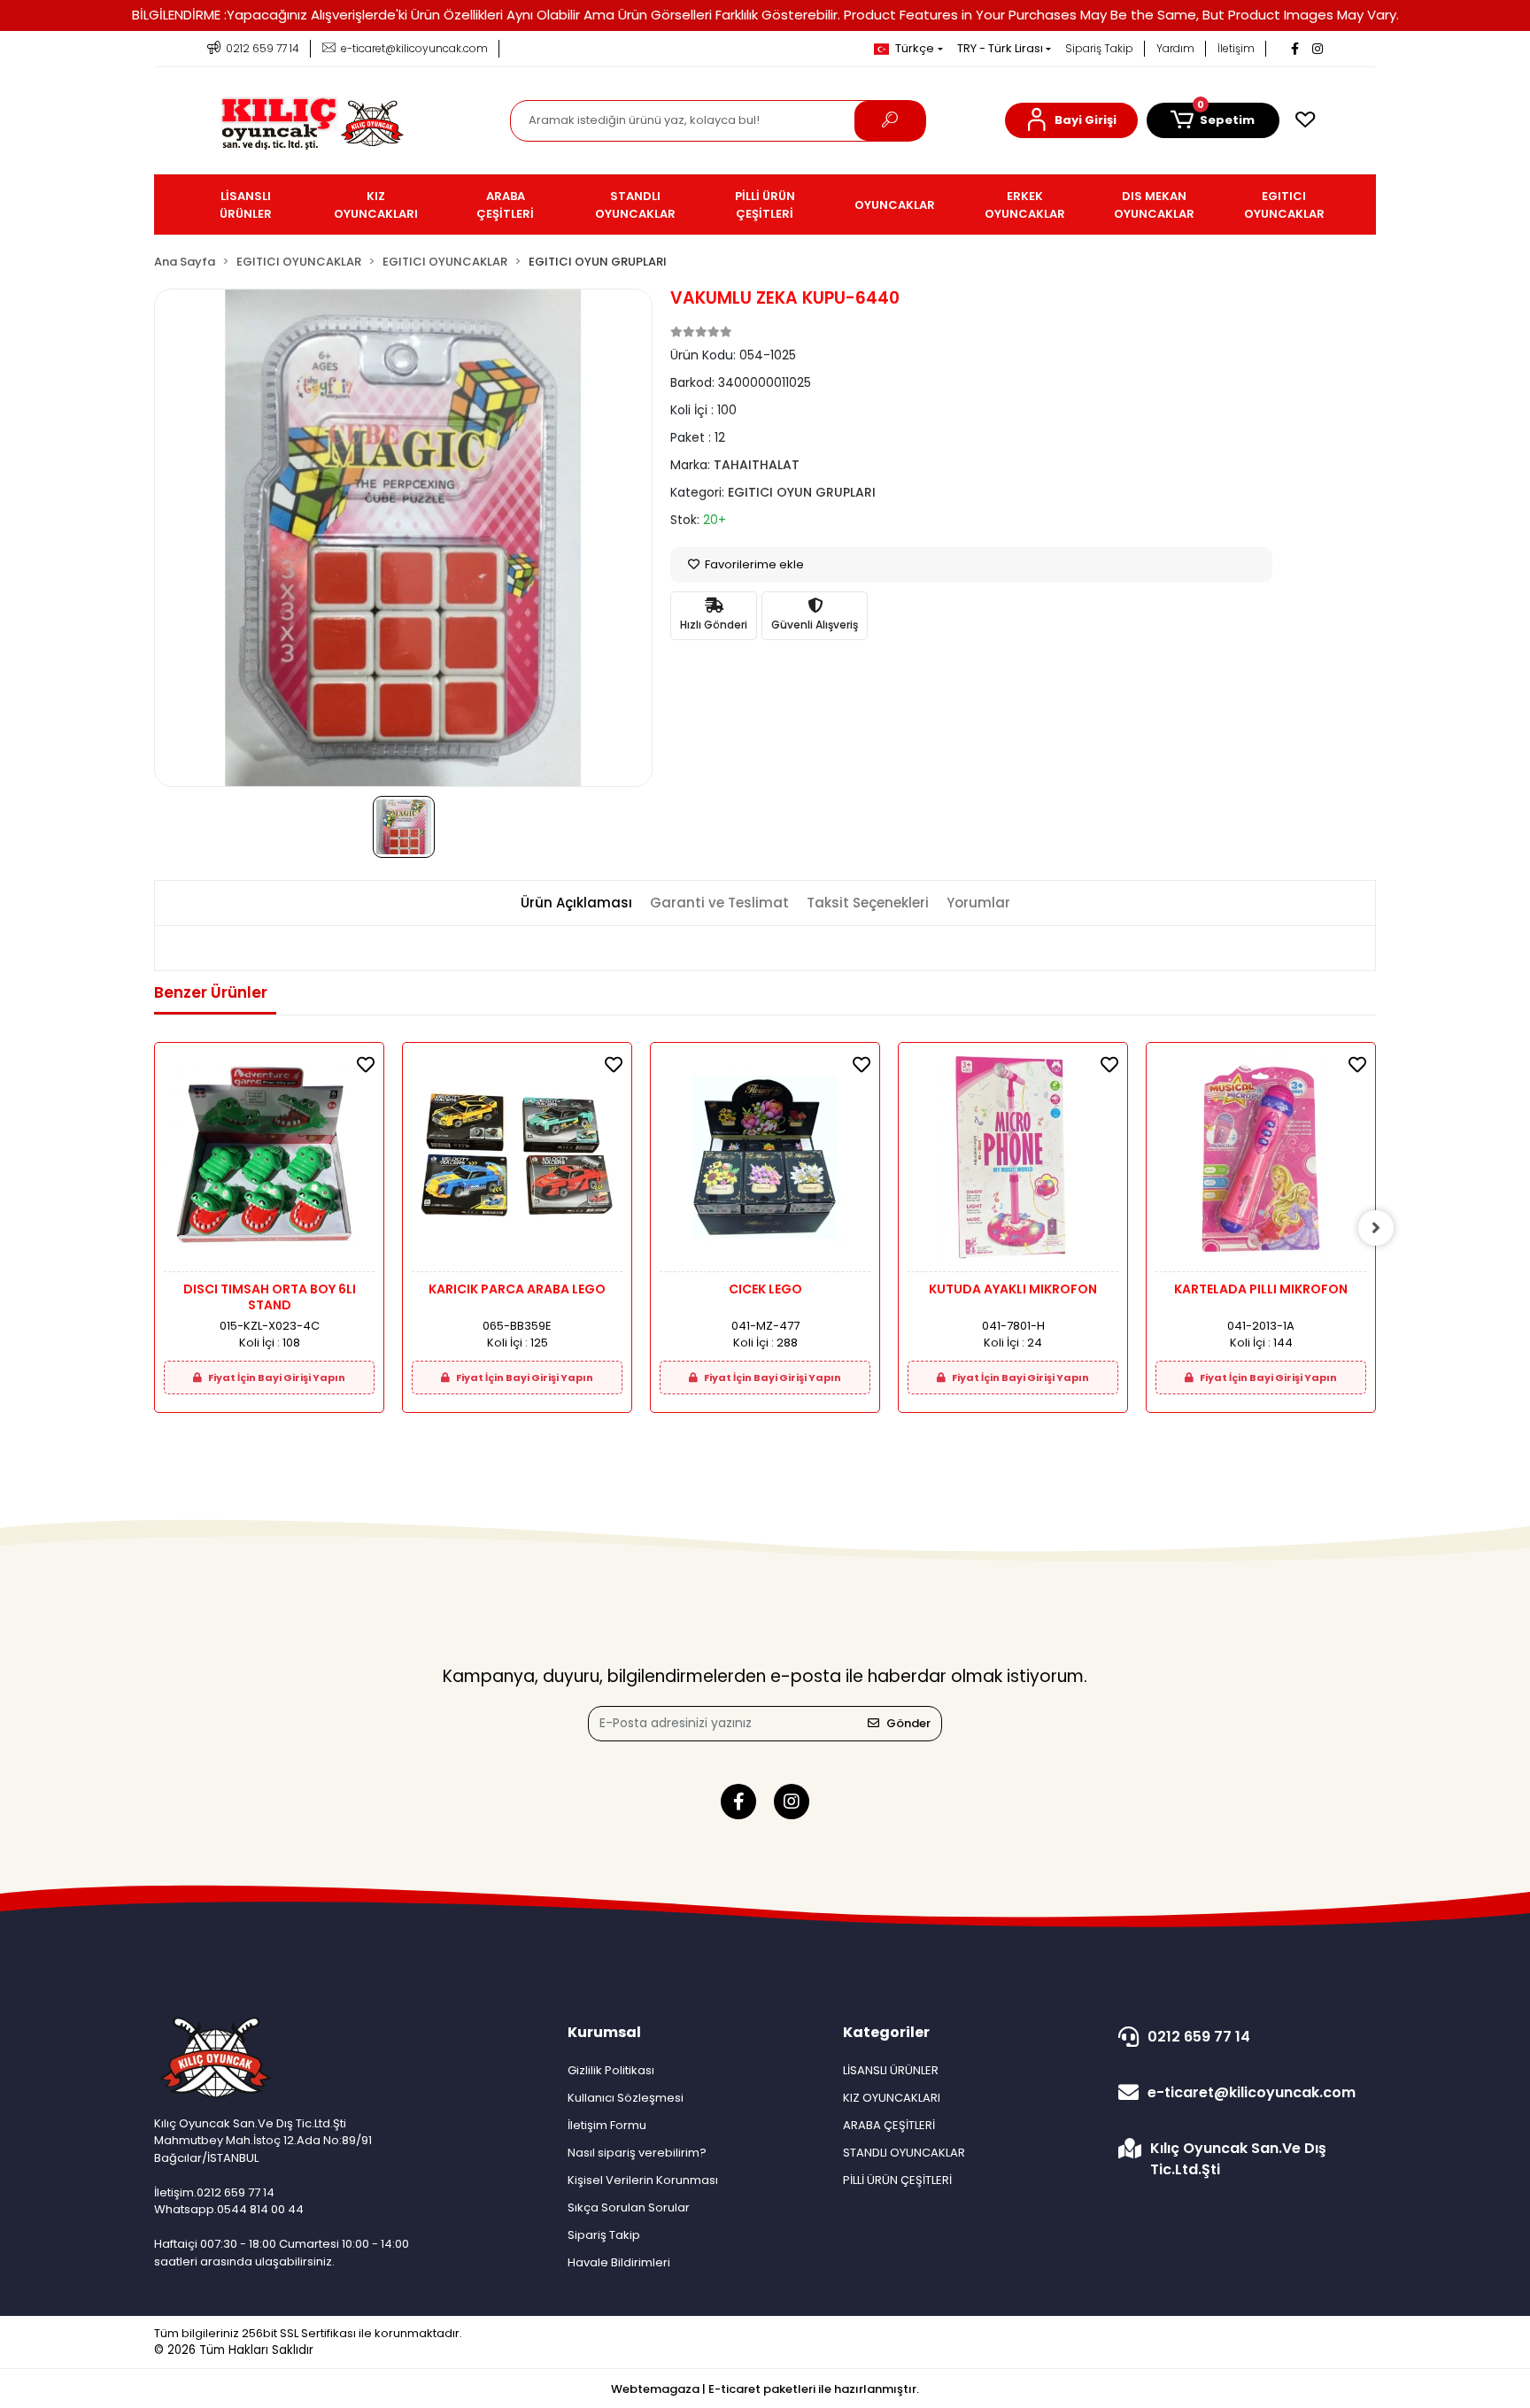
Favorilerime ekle (753, 564)
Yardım (1175, 48)
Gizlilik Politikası (611, 2070)
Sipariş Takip (1099, 48)
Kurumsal (604, 2032)
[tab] (576, 903)
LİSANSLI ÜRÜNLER (891, 2070)
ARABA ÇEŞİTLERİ (889, 2125)
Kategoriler (886, 2032)
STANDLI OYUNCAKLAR (904, 2153)
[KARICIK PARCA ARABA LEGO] (517, 1162)
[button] (1071, 120)
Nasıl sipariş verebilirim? (637, 2153)
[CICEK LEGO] (765, 1162)
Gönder (908, 1723)
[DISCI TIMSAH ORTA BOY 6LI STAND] (269, 1162)
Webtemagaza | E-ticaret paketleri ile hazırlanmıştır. (765, 2389)
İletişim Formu (607, 2125)
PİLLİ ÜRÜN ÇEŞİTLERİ (897, 2180)
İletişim (1236, 48)
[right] (1376, 1228)
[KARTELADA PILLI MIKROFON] (1261, 1162)
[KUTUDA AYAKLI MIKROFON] (1013, 1162)
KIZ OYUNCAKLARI (892, 2098)
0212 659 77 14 (1199, 2037)
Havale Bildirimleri (619, 2262)
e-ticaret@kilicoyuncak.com (1252, 2092)
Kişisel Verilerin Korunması (643, 2180)
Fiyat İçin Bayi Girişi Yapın (276, 1378)
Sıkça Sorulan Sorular (629, 2207)
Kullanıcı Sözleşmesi (626, 2098)
